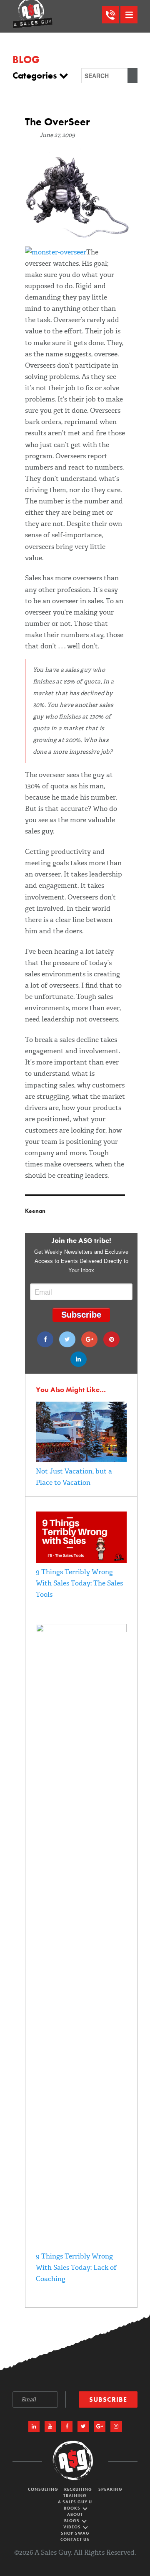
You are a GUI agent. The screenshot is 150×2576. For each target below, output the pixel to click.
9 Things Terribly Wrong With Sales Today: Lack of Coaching (76, 2267)
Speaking (110, 2489)
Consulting (43, 2489)
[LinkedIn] (34, 2427)
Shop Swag (75, 2533)
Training (75, 2496)
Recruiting (78, 2489)
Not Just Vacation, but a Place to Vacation (74, 1477)
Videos (73, 2527)
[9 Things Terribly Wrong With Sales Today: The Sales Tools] (81, 1561)
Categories (36, 76)
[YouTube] (50, 2427)
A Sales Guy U (75, 2502)
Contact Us (75, 2539)
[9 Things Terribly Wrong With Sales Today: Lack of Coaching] (81, 1630)
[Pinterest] (111, 1339)
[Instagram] (116, 2427)
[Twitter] (67, 1339)
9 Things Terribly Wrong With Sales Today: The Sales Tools (79, 1583)
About (75, 2514)
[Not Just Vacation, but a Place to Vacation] (81, 1460)
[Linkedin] (79, 1359)
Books (73, 2508)
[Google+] (89, 1339)
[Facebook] (45, 1339)
